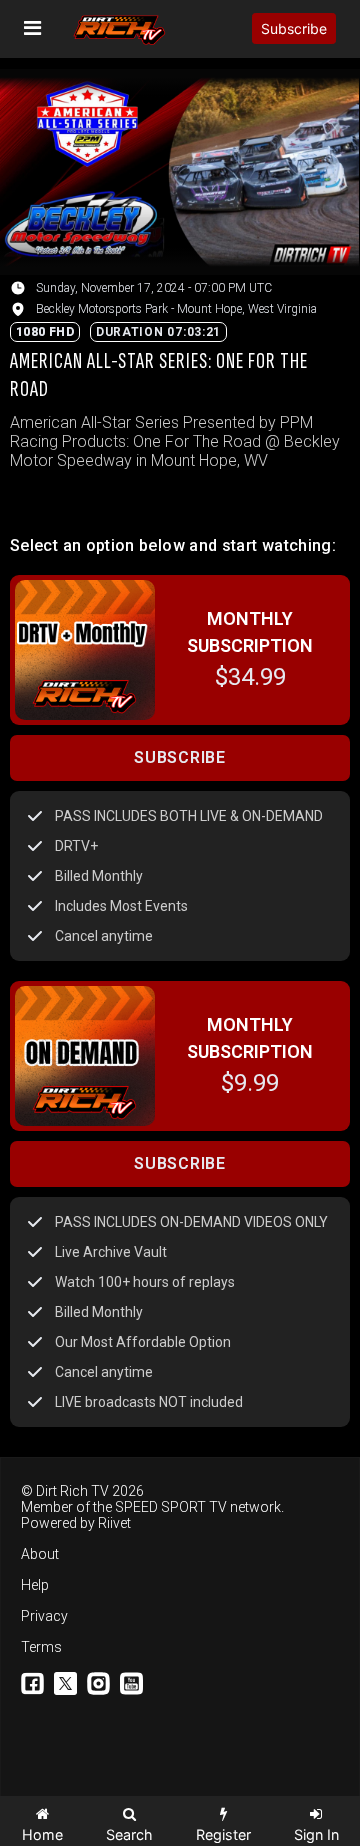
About (40, 1554)
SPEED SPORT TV (171, 1507)
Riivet (114, 1523)
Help (35, 1585)
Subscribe (294, 28)
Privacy (44, 1616)
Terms (41, 1647)
